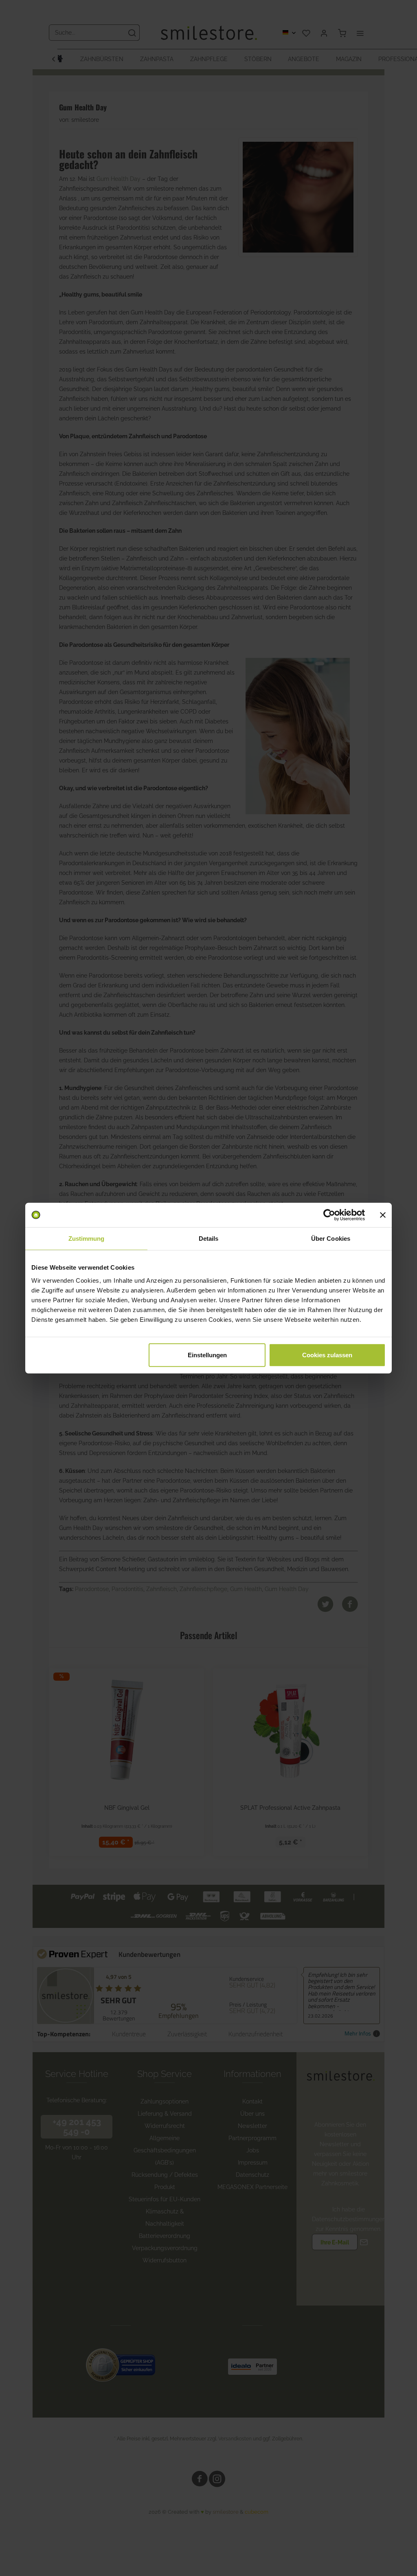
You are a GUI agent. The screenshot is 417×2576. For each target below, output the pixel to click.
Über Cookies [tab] (331, 1239)
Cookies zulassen (327, 1355)
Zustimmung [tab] (87, 1239)
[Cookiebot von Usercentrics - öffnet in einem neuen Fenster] (329, 1215)
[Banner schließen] (383, 1215)
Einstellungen (207, 1355)
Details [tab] (209, 1239)
